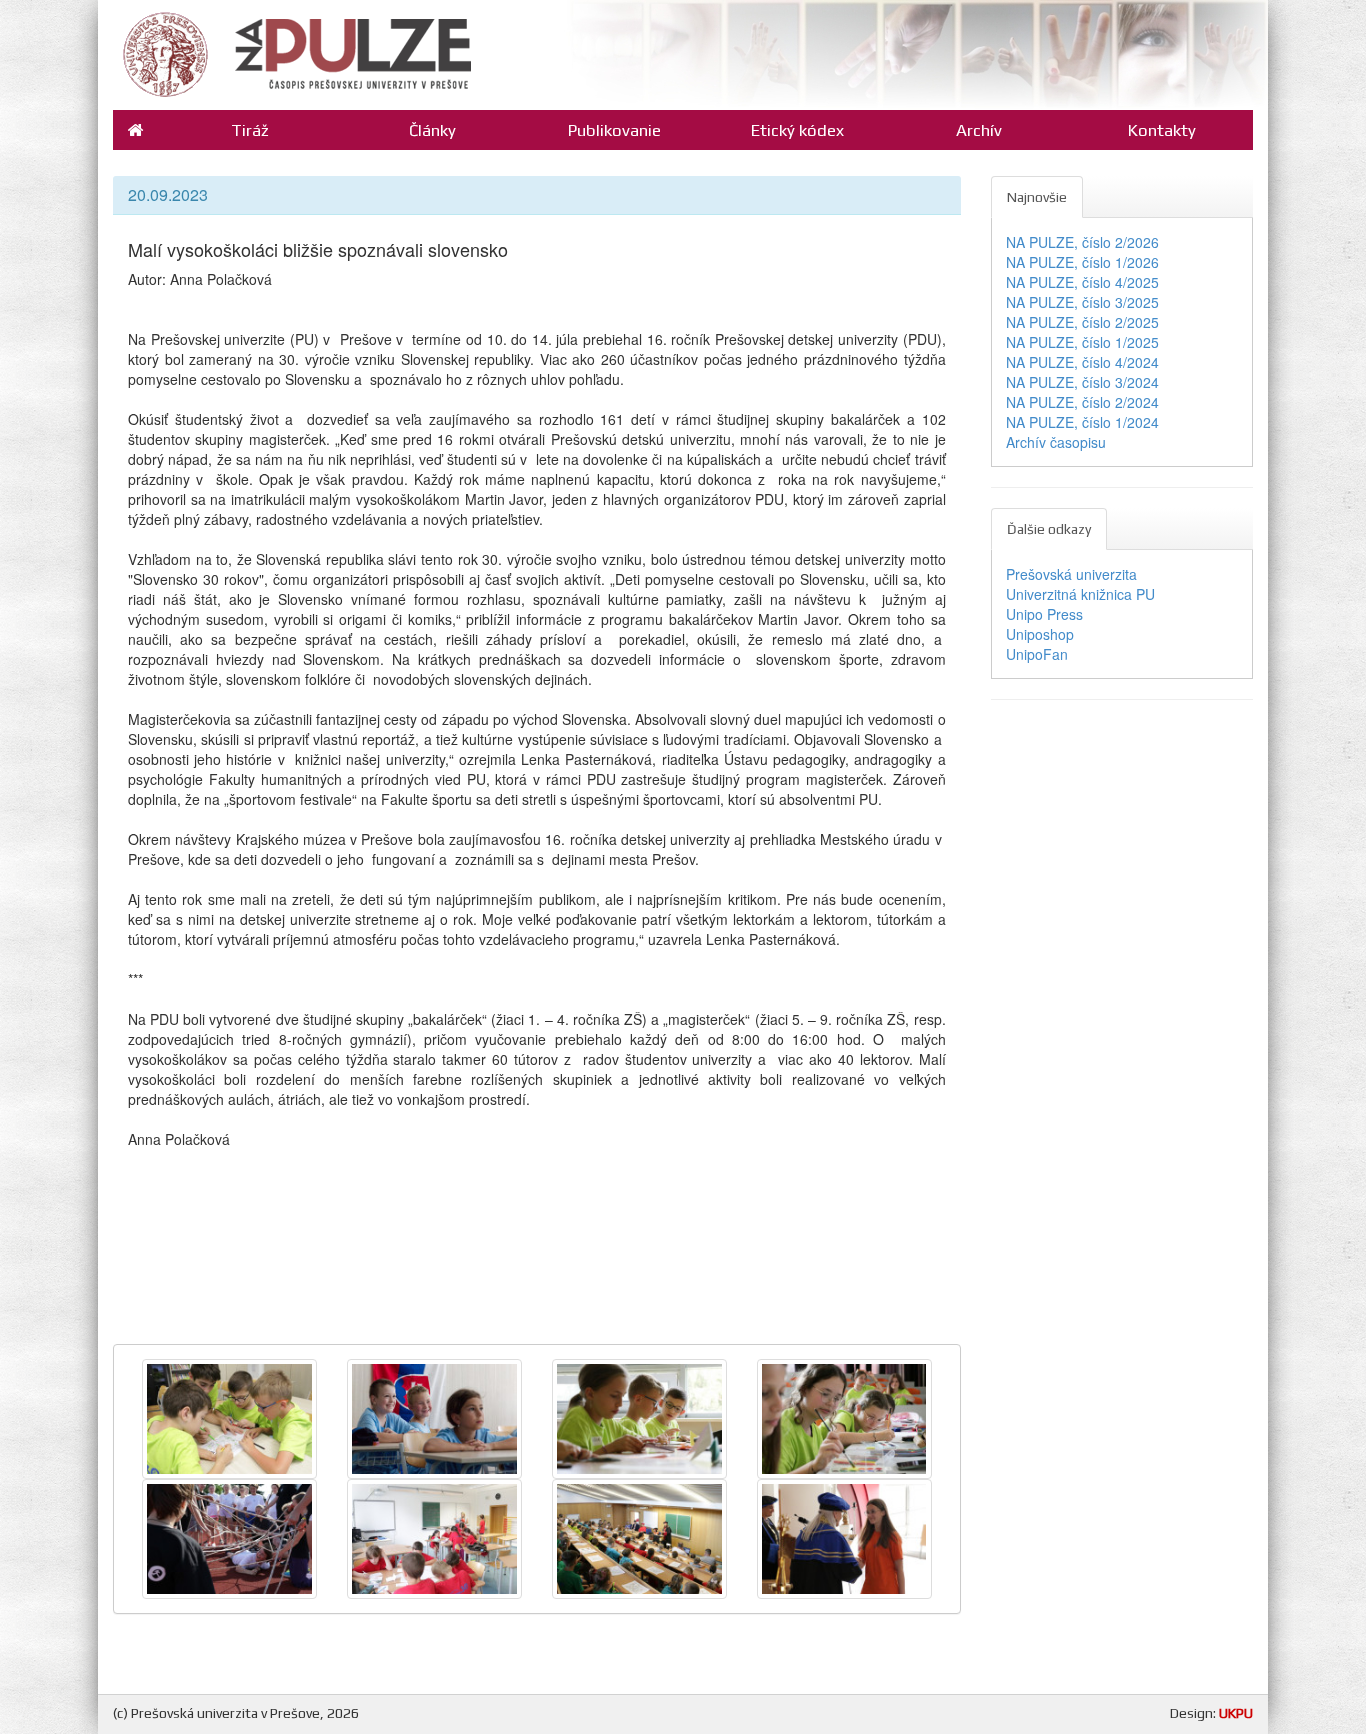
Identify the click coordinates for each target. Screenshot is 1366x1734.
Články (432, 130)
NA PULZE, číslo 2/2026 (1082, 242)
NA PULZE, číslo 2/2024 (1082, 402)
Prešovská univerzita (1071, 574)
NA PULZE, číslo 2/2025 (1082, 322)
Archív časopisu (1056, 442)
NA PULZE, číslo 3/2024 (1082, 382)
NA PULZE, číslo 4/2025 (1082, 282)
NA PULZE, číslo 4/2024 (1082, 362)
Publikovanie (614, 130)
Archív (979, 130)
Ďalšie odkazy (1049, 529)
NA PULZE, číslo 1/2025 (1082, 342)
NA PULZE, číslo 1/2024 (1082, 422)
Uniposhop (1040, 634)
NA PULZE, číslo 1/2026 (1082, 262)
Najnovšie (1037, 197)
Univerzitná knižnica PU (1080, 594)
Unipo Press (1044, 614)
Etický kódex (797, 130)
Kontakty (1162, 130)
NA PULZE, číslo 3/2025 (1082, 302)
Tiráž (250, 130)
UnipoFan (1037, 654)
